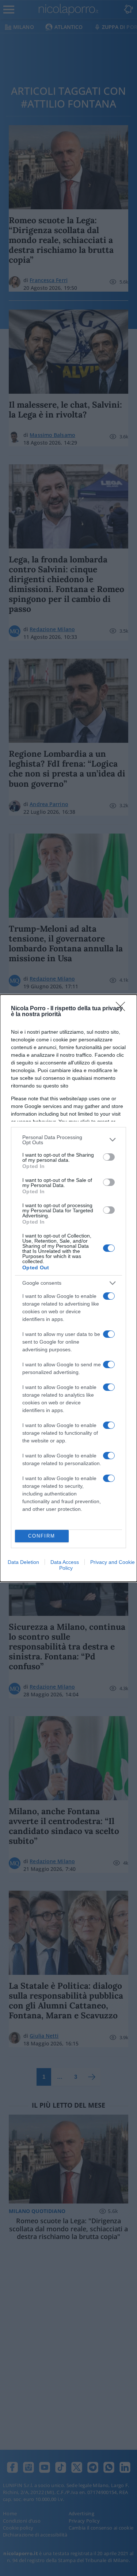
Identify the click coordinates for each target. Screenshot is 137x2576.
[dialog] (68, 1288)
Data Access (65, 1562)
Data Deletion (23, 1562)
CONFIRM (42, 1536)
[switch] (109, 1157)
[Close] (123, 1009)
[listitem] (68, 1140)
